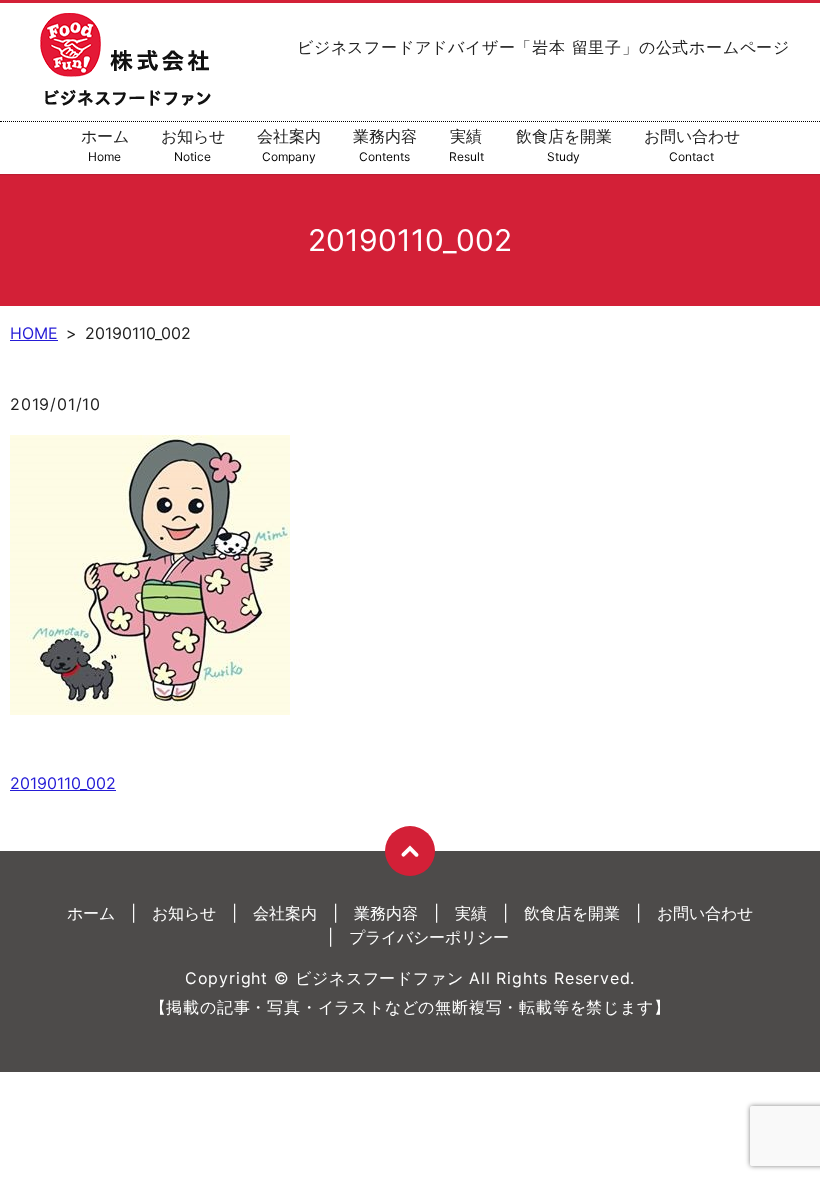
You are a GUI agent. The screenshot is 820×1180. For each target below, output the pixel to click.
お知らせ (193, 145)
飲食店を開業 (564, 145)
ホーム (105, 145)
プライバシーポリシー (429, 937)
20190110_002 (63, 783)
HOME (34, 333)
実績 (466, 145)
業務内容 (385, 145)
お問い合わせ (692, 145)
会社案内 (289, 145)
